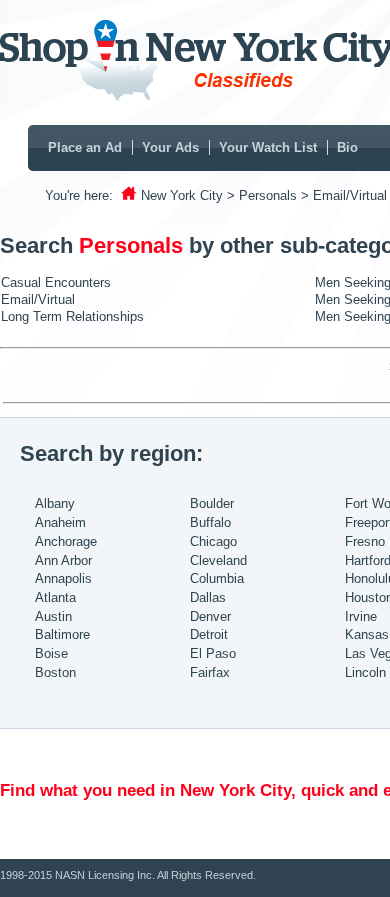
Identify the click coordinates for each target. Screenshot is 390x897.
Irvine (361, 616)
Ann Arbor (63, 560)
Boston (55, 672)
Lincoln (365, 672)
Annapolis (63, 578)
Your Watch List (268, 147)
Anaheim (60, 522)
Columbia (217, 578)
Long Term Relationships (72, 316)
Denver (210, 616)
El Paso (213, 653)
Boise (51, 653)
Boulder (212, 503)
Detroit (209, 634)
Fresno (365, 541)
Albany (55, 503)
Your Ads (170, 147)
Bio (347, 147)
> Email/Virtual (344, 195)
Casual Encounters (56, 282)
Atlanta (55, 597)
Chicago (213, 541)
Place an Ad (85, 147)
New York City (182, 195)
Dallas (208, 597)
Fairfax (210, 672)
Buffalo (210, 522)
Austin (53, 616)
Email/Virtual (38, 299)
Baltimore (62, 634)
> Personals (262, 195)
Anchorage (66, 541)
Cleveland (218, 560)
